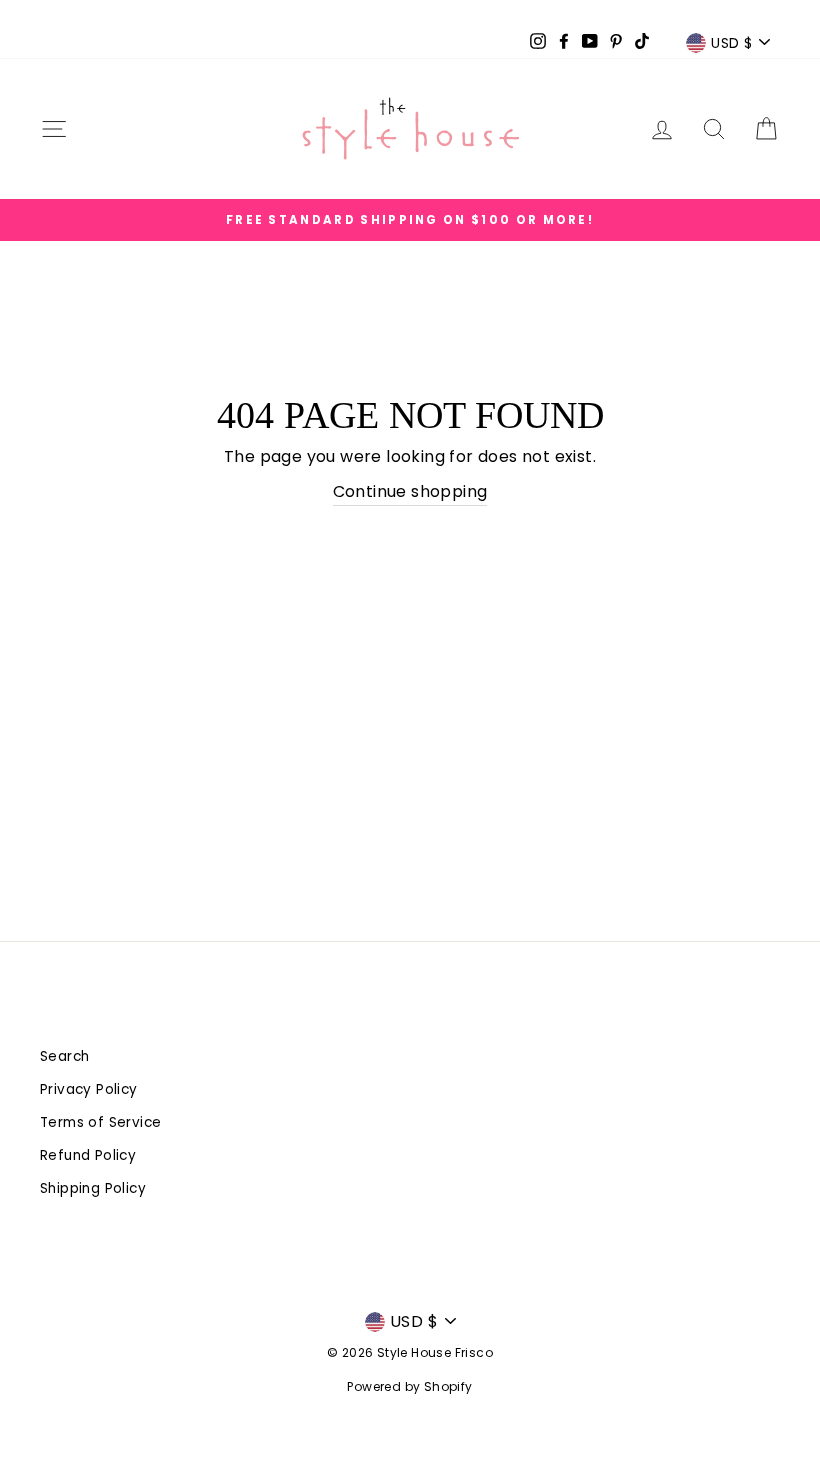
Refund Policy (88, 1155)
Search (64, 1056)
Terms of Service (100, 1122)
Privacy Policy (89, 1089)
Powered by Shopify (409, 1386)
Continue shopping (410, 491)
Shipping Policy (93, 1188)
